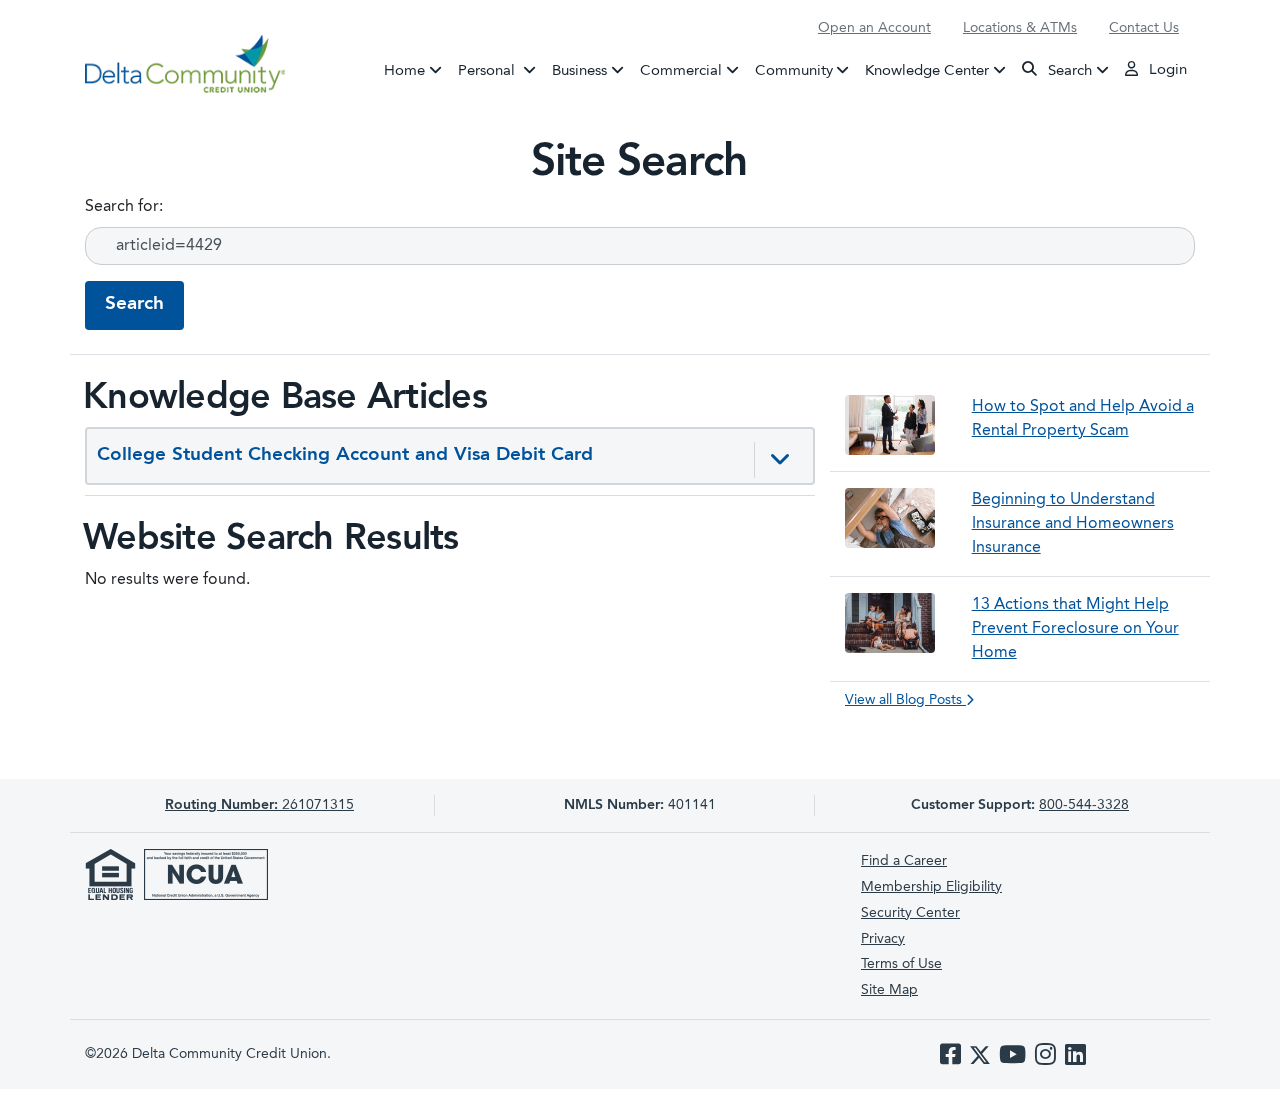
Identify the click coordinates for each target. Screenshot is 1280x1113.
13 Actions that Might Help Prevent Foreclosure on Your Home (1075, 629)
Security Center (910, 913)
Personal (501, 70)
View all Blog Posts (905, 700)
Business (579, 70)
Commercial (681, 70)
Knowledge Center (927, 70)
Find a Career (904, 861)
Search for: (124, 207)
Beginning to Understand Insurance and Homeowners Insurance (1073, 524)
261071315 (259, 805)
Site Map (889, 990)
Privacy (883, 939)
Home (404, 70)
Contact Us (1144, 28)
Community (794, 70)
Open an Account (874, 28)
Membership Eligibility (931, 887)
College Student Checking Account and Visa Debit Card (345, 455)
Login (1166, 70)
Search (1068, 70)
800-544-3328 (1084, 805)
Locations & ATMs (1020, 28)
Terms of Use (901, 964)
